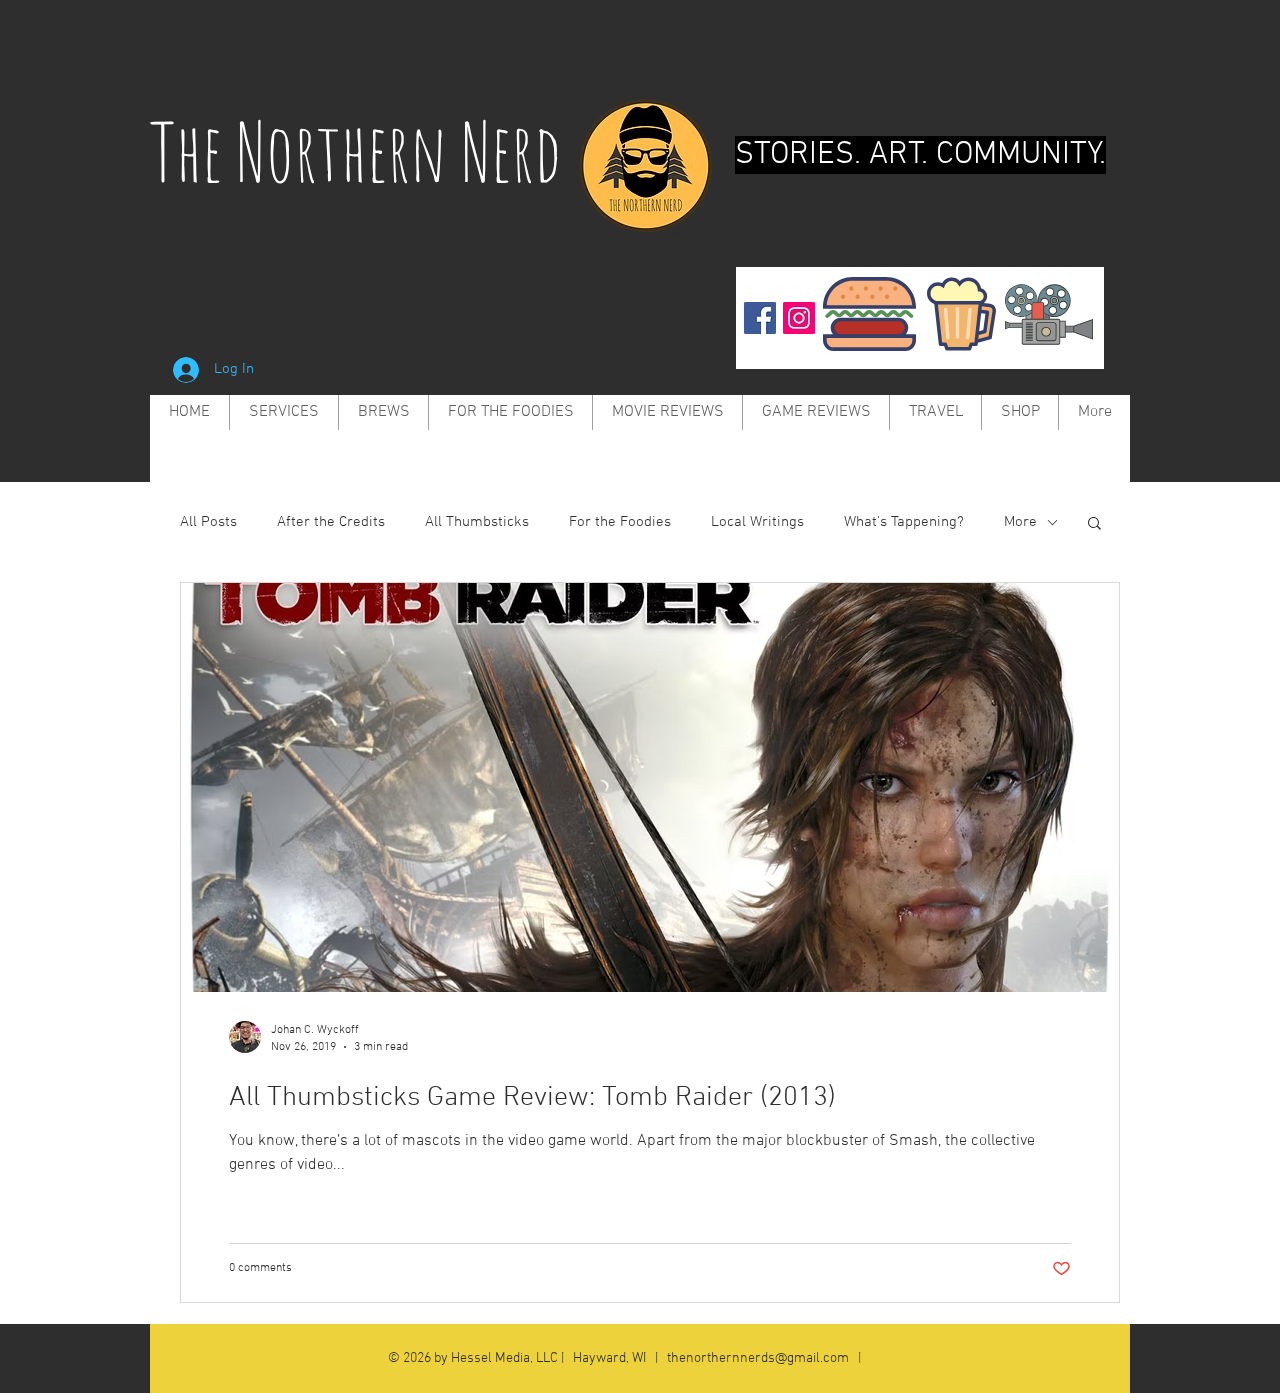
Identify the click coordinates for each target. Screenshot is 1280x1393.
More (1020, 522)
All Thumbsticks (477, 522)
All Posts (208, 522)
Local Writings (757, 522)
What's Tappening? (904, 522)
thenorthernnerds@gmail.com (758, 1358)
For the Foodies (620, 522)
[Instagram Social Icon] (799, 318)
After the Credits (331, 522)
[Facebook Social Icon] (760, 318)
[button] (1094, 524)
